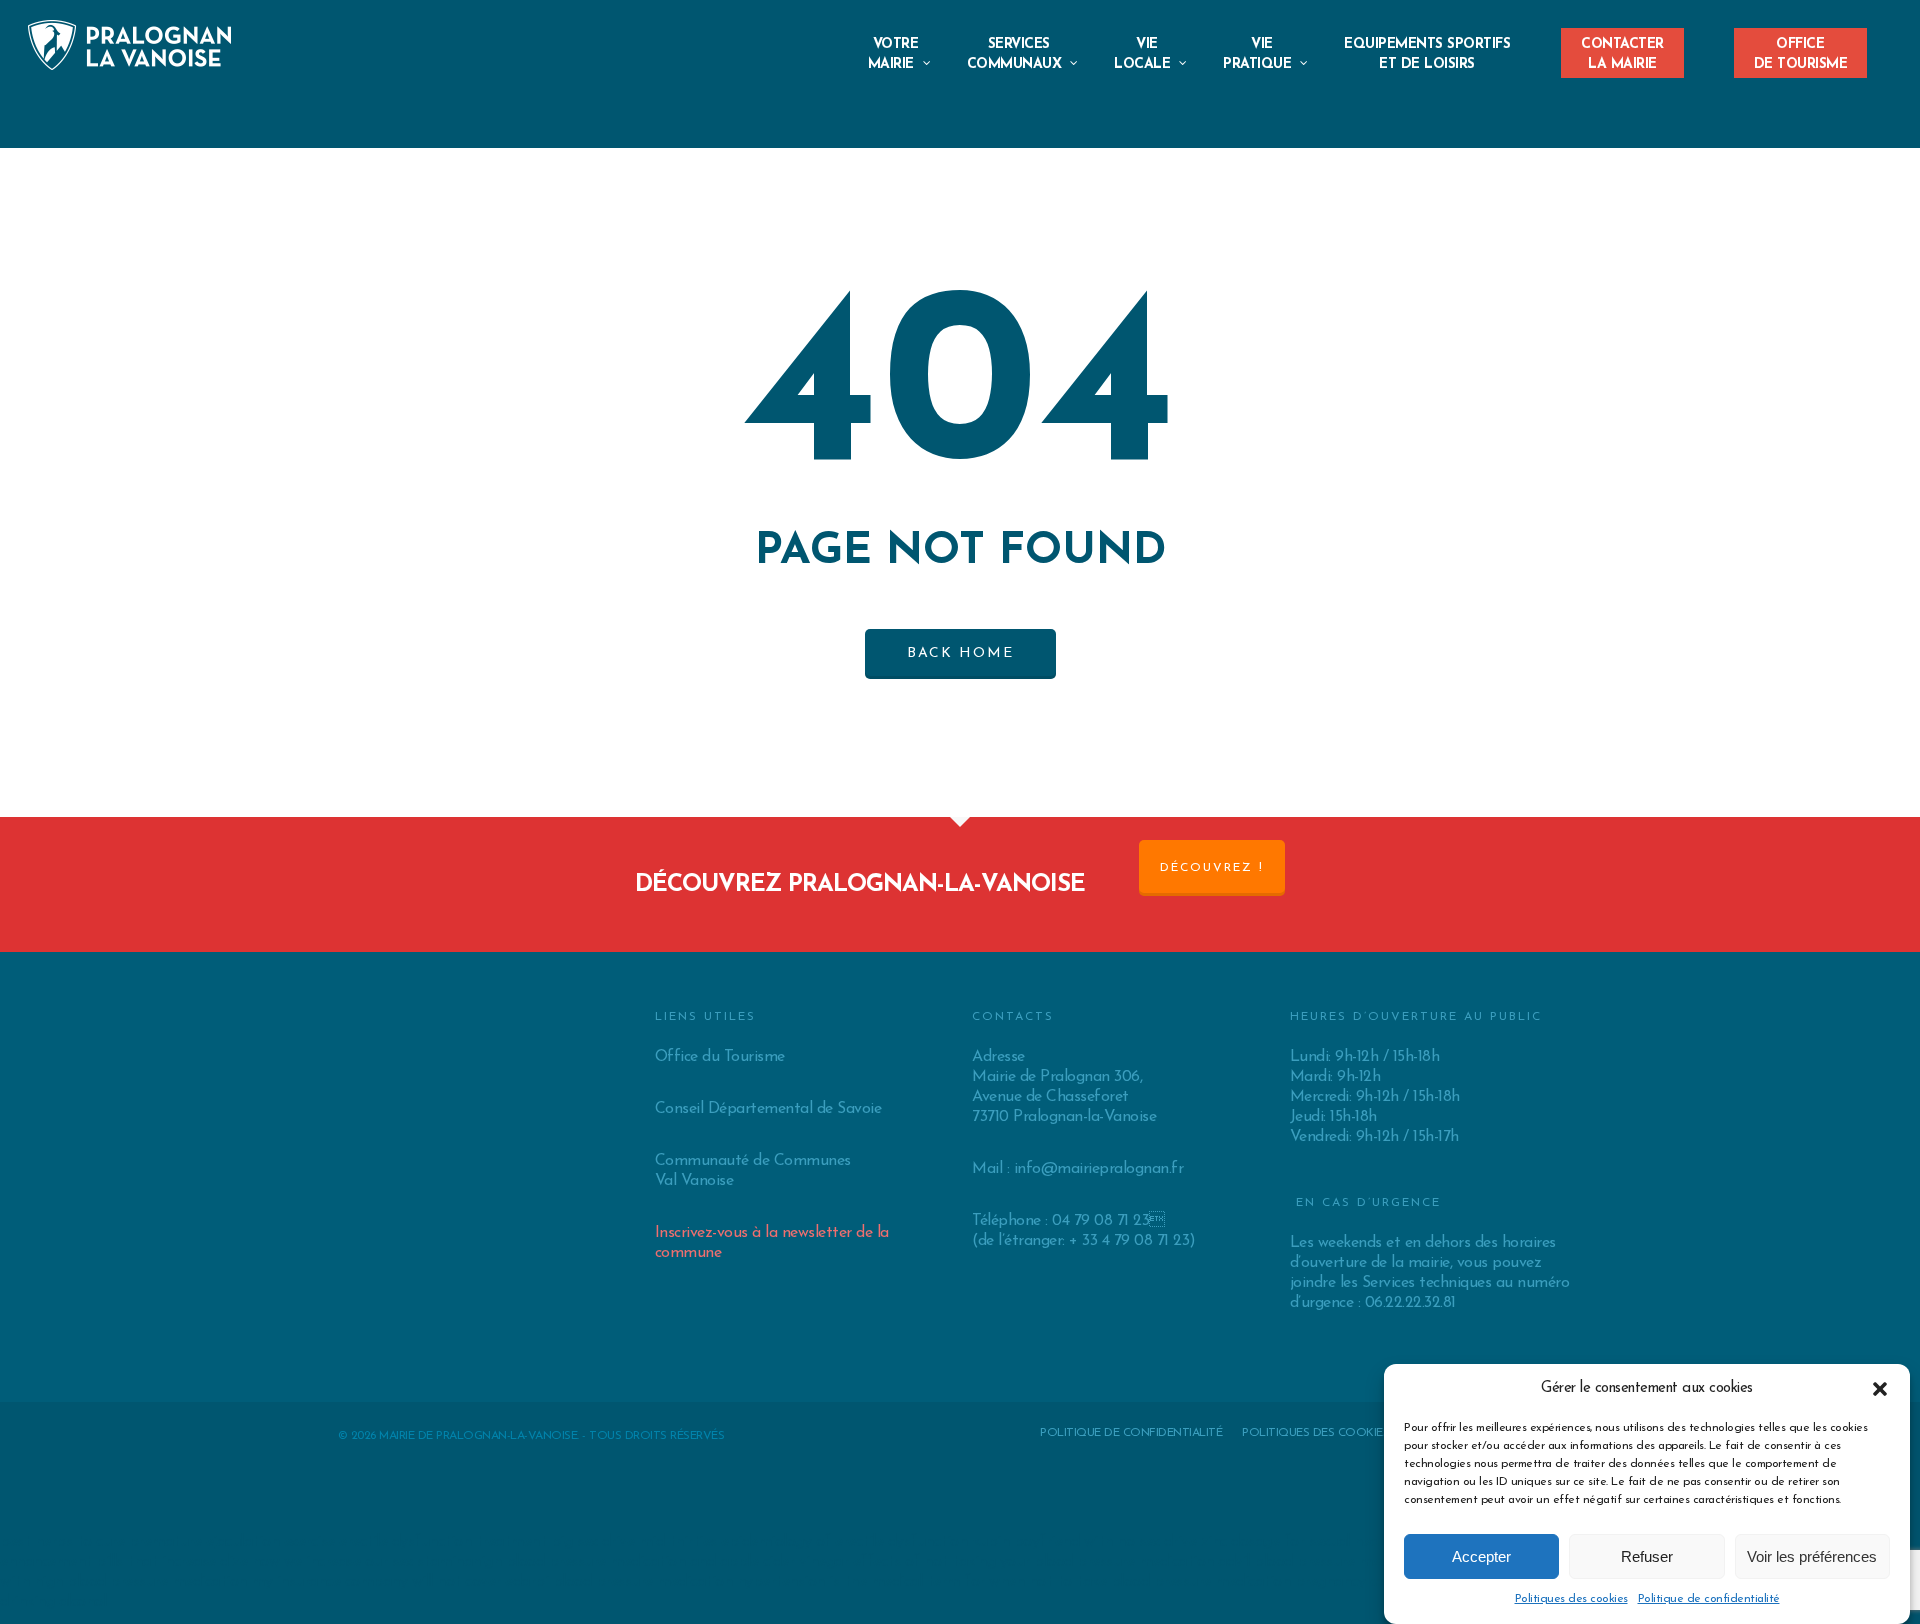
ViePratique (1257, 54)
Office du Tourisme (720, 1057)
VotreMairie (893, 54)
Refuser (1647, 1556)
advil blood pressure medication (1326, 1562)
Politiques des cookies (1571, 1599)
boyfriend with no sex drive (1105, 1542)
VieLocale (1142, 54)
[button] (1880, 1389)
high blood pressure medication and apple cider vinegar (660, 1562)
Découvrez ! (1212, 868)
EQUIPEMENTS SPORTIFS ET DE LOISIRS (1427, 54)
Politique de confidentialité (1709, 1599)
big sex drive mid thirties (634, 1542)
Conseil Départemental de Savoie (768, 1109)
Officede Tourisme (1801, 48)
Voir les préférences (1812, 1556)
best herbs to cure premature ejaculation (139, 1542)
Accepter (1481, 1556)
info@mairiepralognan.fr (1099, 1169)
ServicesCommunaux (1014, 54)
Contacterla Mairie (1622, 48)
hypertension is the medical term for (861, 1582)
